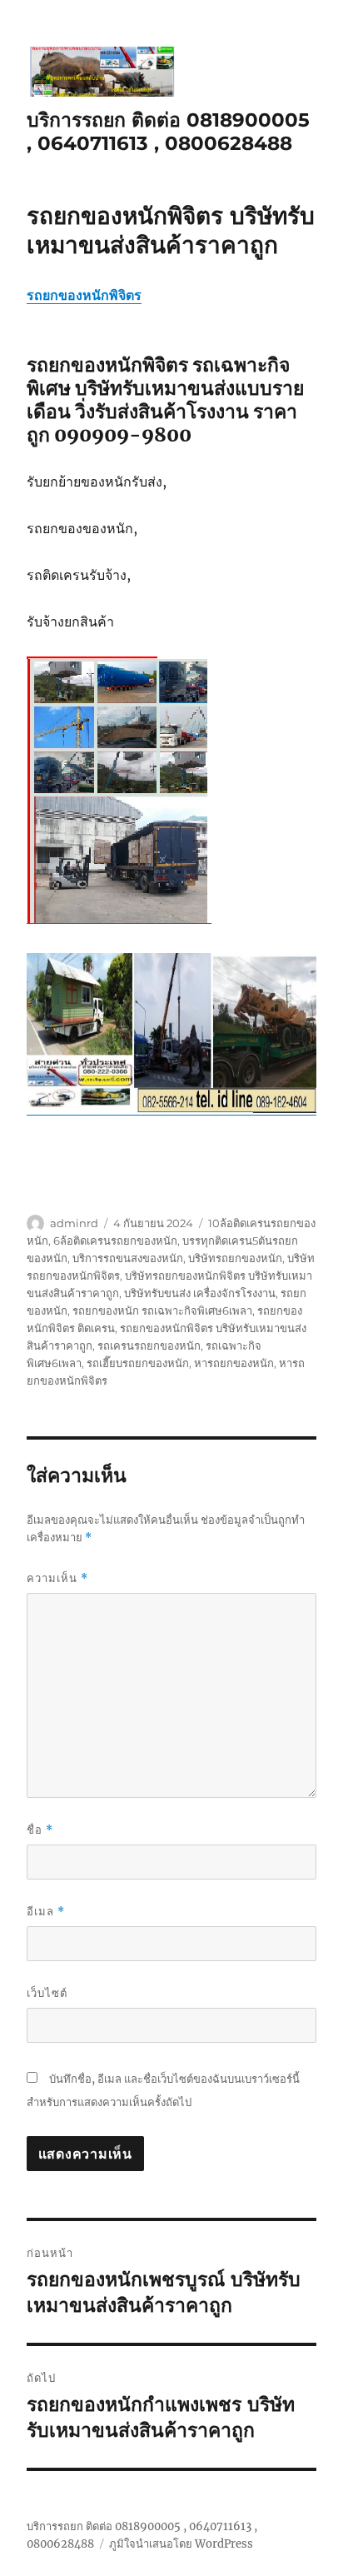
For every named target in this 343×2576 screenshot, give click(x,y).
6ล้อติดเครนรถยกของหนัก (115, 1241)
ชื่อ (40, 1830)
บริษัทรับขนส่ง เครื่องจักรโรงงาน (200, 1293)
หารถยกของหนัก (234, 1363)
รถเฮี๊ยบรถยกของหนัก (138, 1363)
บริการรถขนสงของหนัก (128, 1258)
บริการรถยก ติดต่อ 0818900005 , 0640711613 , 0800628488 (168, 132)
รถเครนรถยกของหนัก (149, 1345)
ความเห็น (57, 1578)
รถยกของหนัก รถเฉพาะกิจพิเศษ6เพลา (162, 1310)
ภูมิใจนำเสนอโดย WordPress (181, 2544)
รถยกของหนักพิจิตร (84, 295)
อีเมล (46, 1912)
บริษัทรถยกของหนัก (235, 1258)
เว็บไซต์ (47, 1993)
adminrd (74, 1223)
